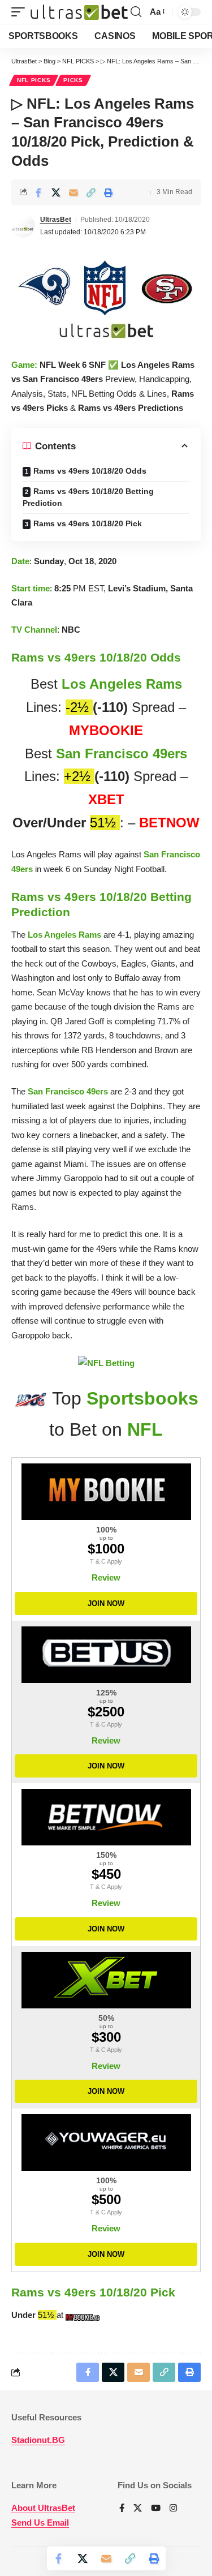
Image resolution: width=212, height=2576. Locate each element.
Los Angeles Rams (122, 684)
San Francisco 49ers (122, 754)
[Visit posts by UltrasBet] (23, 226)
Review (106, 1577)
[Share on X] (56, 192)
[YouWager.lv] (106, 2143)
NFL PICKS (34, 80)
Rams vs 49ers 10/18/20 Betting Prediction (88, 497)
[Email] (73, 192)
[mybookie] (84, 2315)
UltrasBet (56, 220)
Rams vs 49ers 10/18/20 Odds (90, 471)
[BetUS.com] (106, 1655)
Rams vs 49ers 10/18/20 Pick (88, 523)
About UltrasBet (43, 2508)
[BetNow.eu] (106, 1817)
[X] (138, 2509)
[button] (21, 12)
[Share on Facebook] (38, 192)
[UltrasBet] (79, 12)
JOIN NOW (106, 1603)
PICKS (73, 80)
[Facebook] (122, 2509)
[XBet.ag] (106, 1980)
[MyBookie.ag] (106, 1492)
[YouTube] (156, 2509)
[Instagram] (173, 2509)
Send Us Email (40, 2523)
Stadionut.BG (38, 2440)
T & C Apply (106, 1561)
